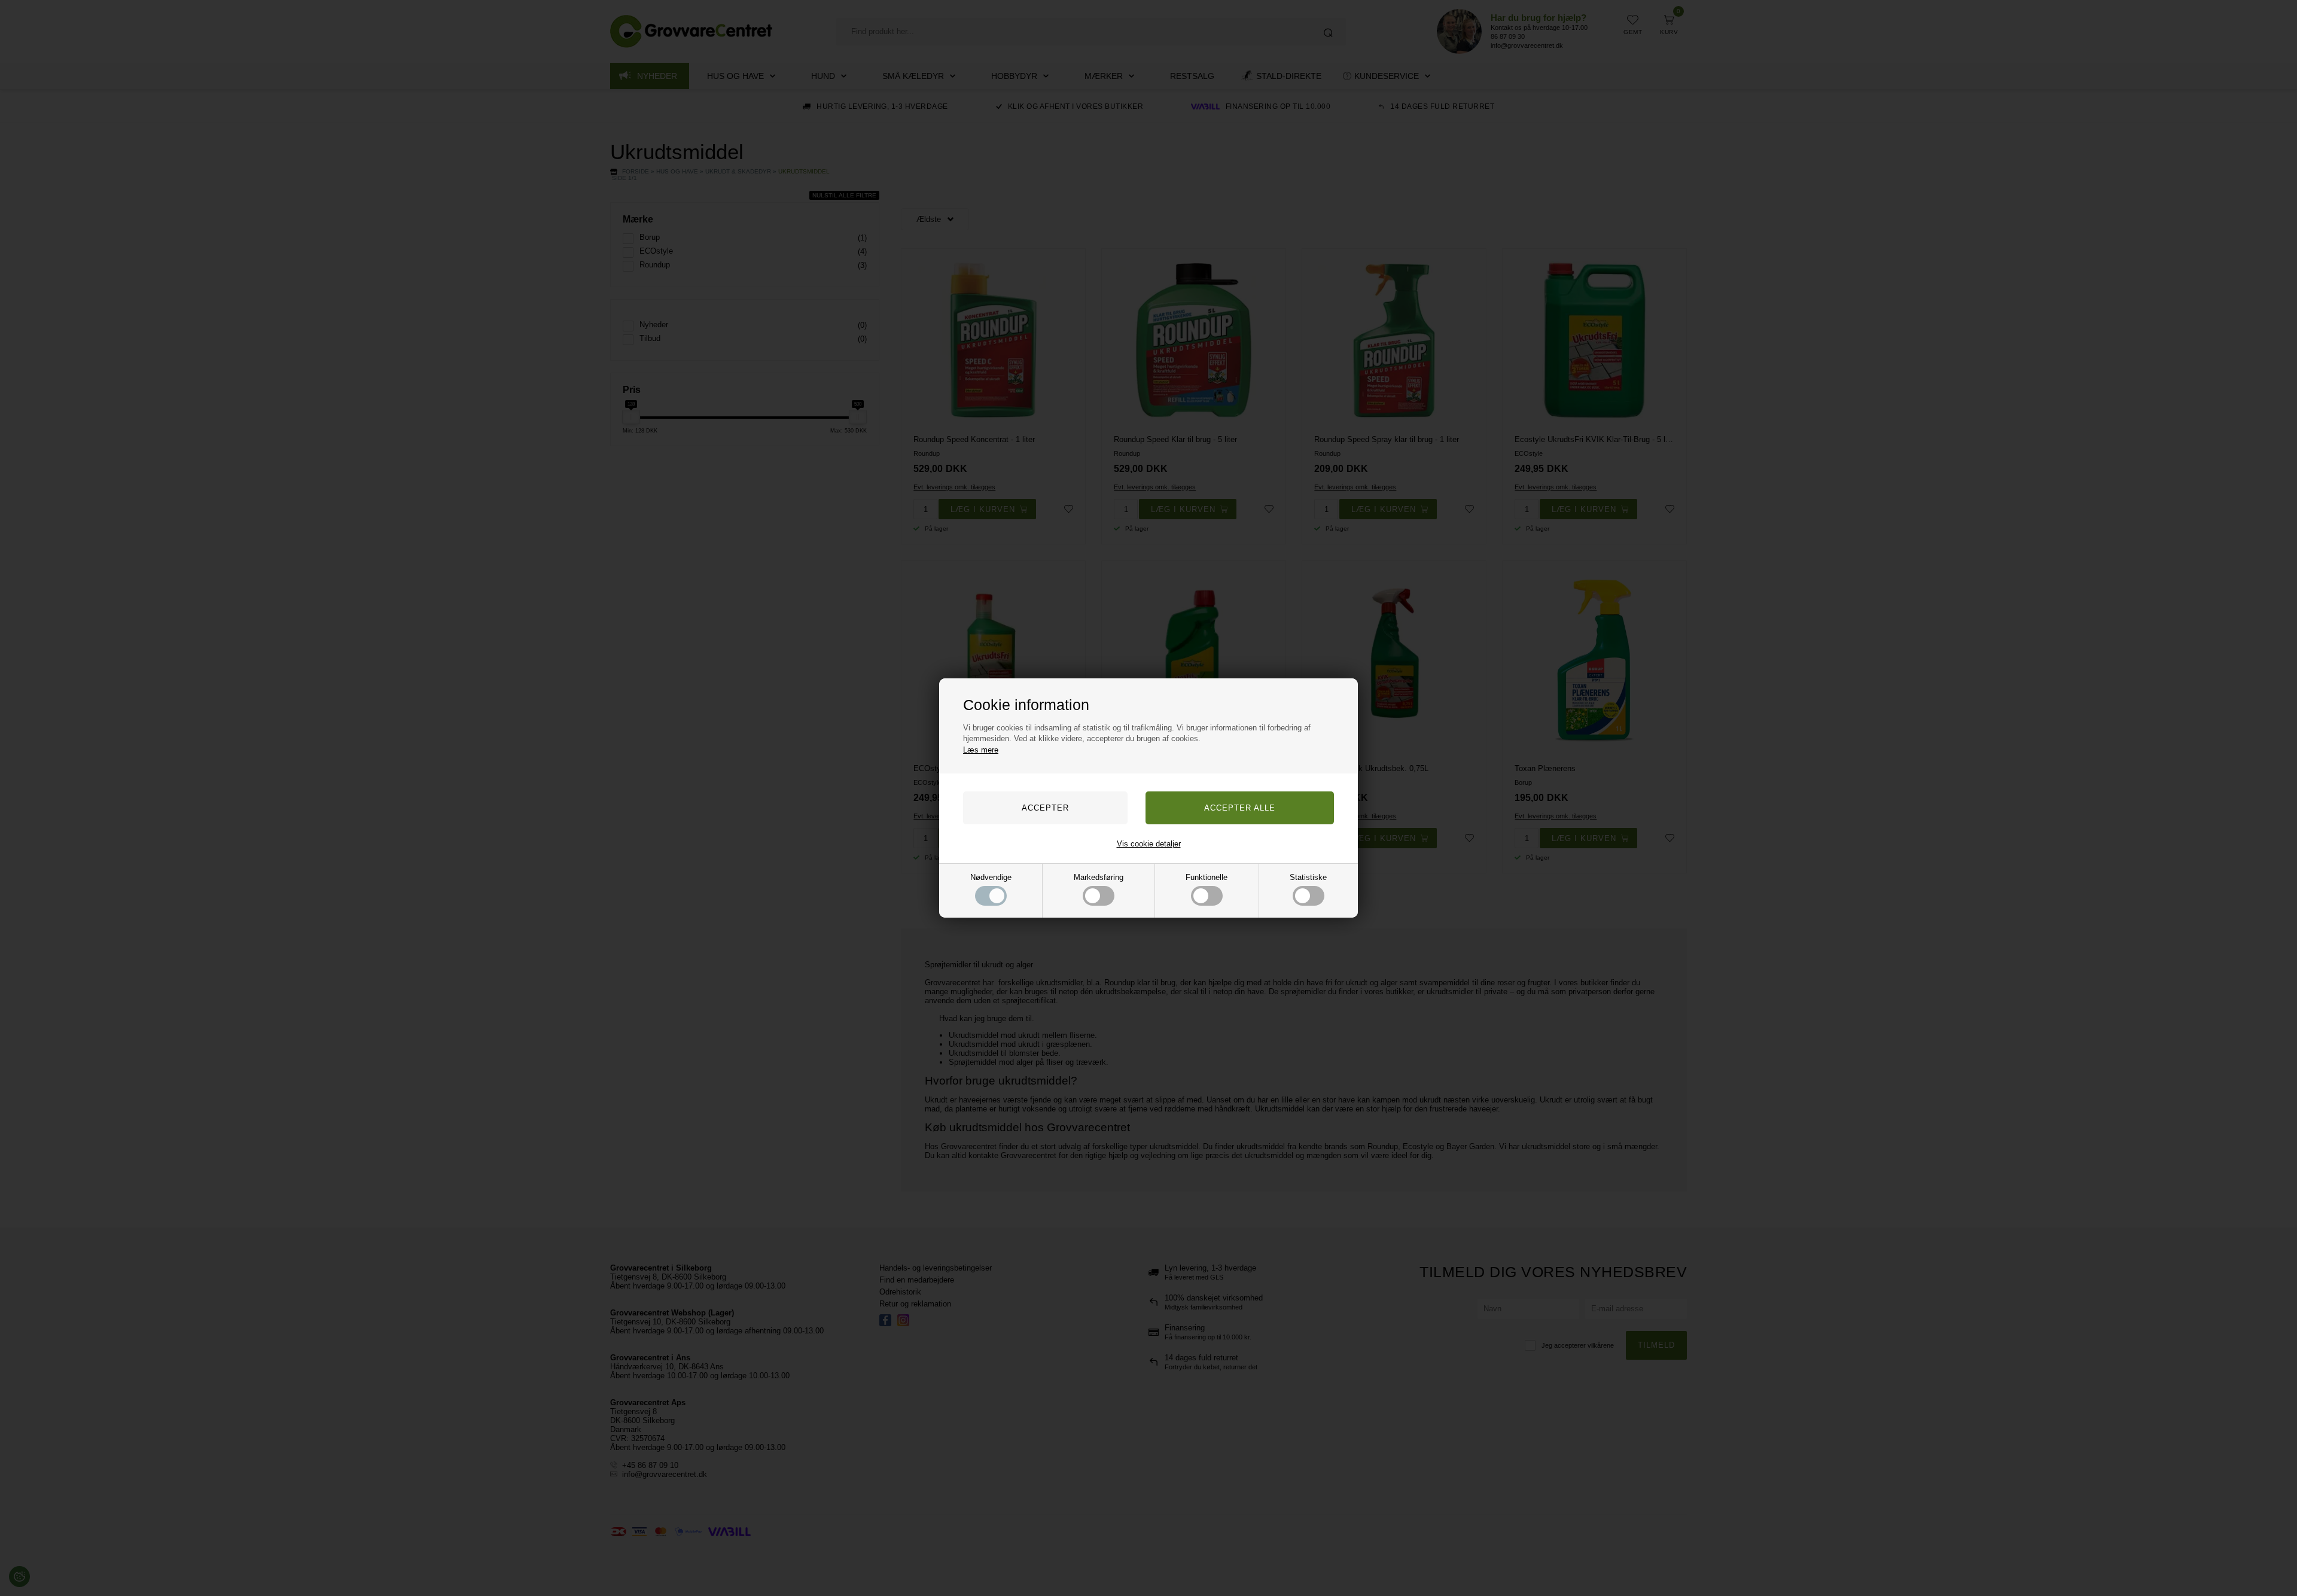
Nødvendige (991, 877)
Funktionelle (1207, 877)
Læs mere (981, 750)
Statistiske (1308, 877)
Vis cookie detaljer (1149, 844)
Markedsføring (1099, 877)
